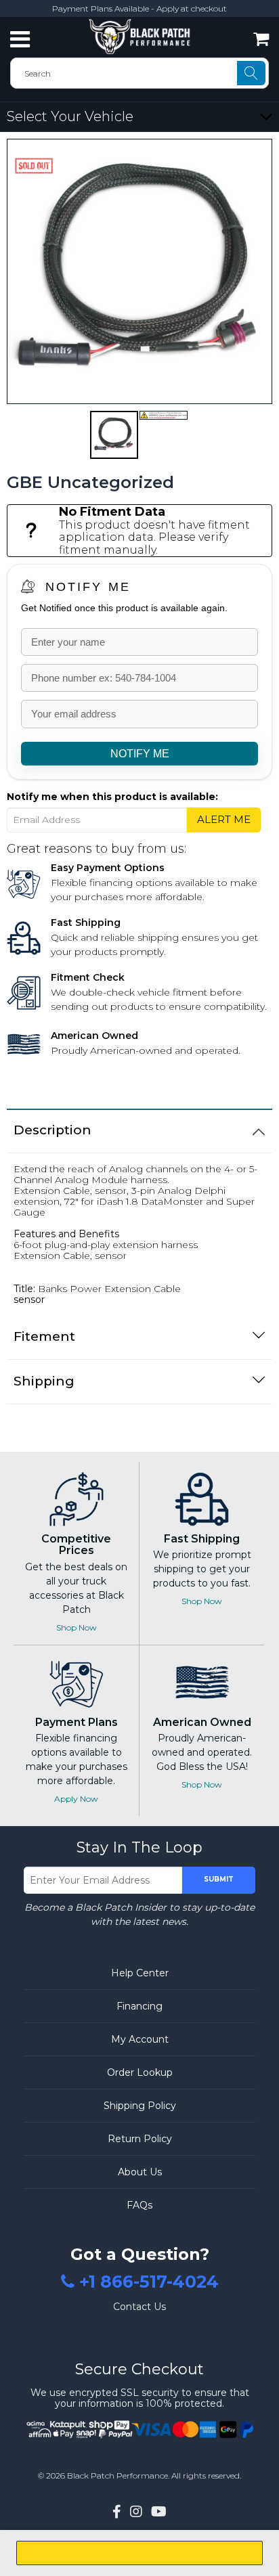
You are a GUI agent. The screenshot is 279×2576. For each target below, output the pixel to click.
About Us (140, 2172)
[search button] (251, 73)
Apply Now (76, 1799)
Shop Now (77, 1627)
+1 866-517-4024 (149, 2282)
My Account (140, 2039)
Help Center (140, 1973)
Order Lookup (140, 2072)
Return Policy (140, 2139)
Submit (219, 1879)
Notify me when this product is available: (112, 797)
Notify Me (88, 587)
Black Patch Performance (117, 2475)
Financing (139, 2006)
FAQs (139, 2205)
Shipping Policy (140, 2106)
